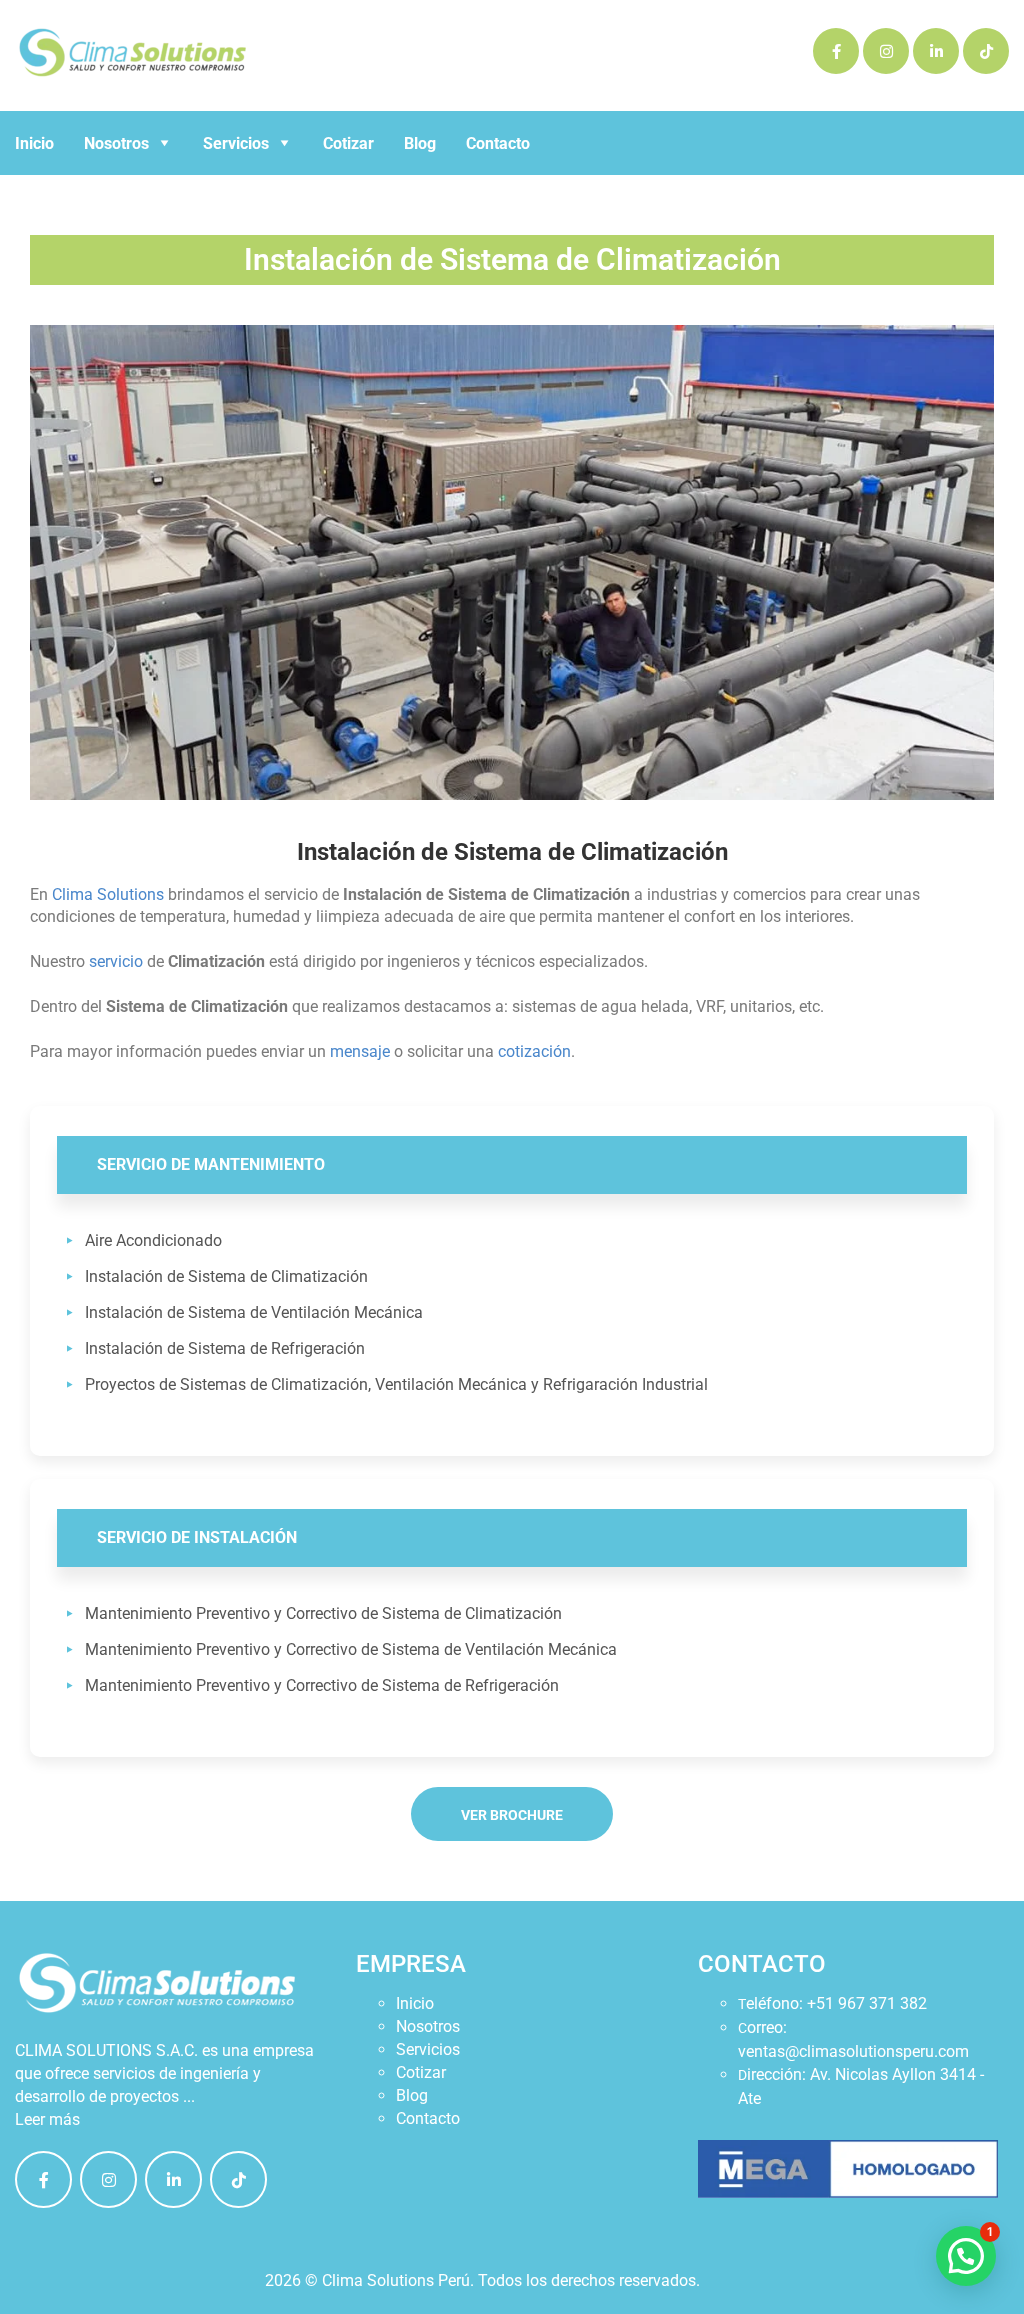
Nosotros (428, 2026)
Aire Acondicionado (153, 1240)
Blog (420, 143)
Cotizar (348, 143)
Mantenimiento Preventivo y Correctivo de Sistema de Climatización (323, 1613)
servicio (116, 961)
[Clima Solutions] (43, 2179)
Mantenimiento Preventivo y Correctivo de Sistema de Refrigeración (322, 1685)
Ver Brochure (512, 1815)
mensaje (360, 1051)
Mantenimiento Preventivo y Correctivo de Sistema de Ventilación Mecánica (351, 1649)
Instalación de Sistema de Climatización (226, 1276)
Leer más (47, 2119)
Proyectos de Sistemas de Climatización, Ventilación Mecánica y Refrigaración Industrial (396, 1384)
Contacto (498, 143)
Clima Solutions (108, 894)
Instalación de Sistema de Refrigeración (225, 1348)
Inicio (34, 143)
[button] (966, 2256)
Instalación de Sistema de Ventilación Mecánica (254, 1312)
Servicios (428, 2049)
